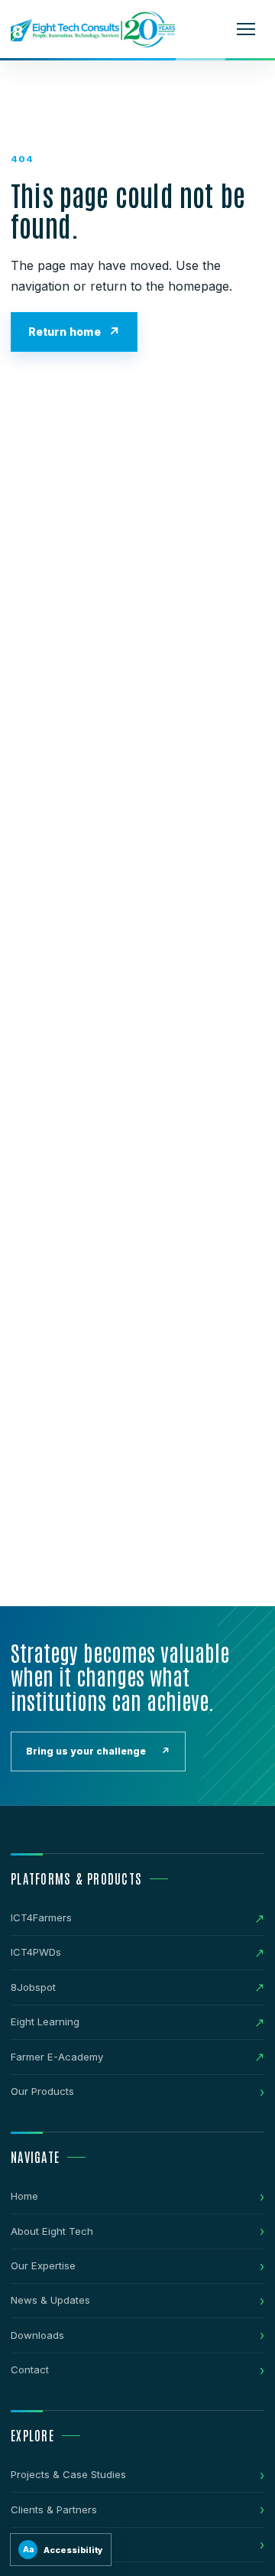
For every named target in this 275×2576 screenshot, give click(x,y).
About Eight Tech (52, 2231)
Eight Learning (45, 2021)
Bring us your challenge (98, 1751)
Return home (65, 332)
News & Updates (50, 2300)
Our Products (42, 2091)
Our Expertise (43, 2265)
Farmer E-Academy (57, 2057)
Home (24, 2196)
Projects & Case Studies (68, 2474)
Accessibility (63, 2550)
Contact (30, 2369)
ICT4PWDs (36, 1952)
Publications (40, 2544)
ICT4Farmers (41, 1917)
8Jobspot (33, 1987)
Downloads (37, 2335)
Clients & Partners (54, 2509)
